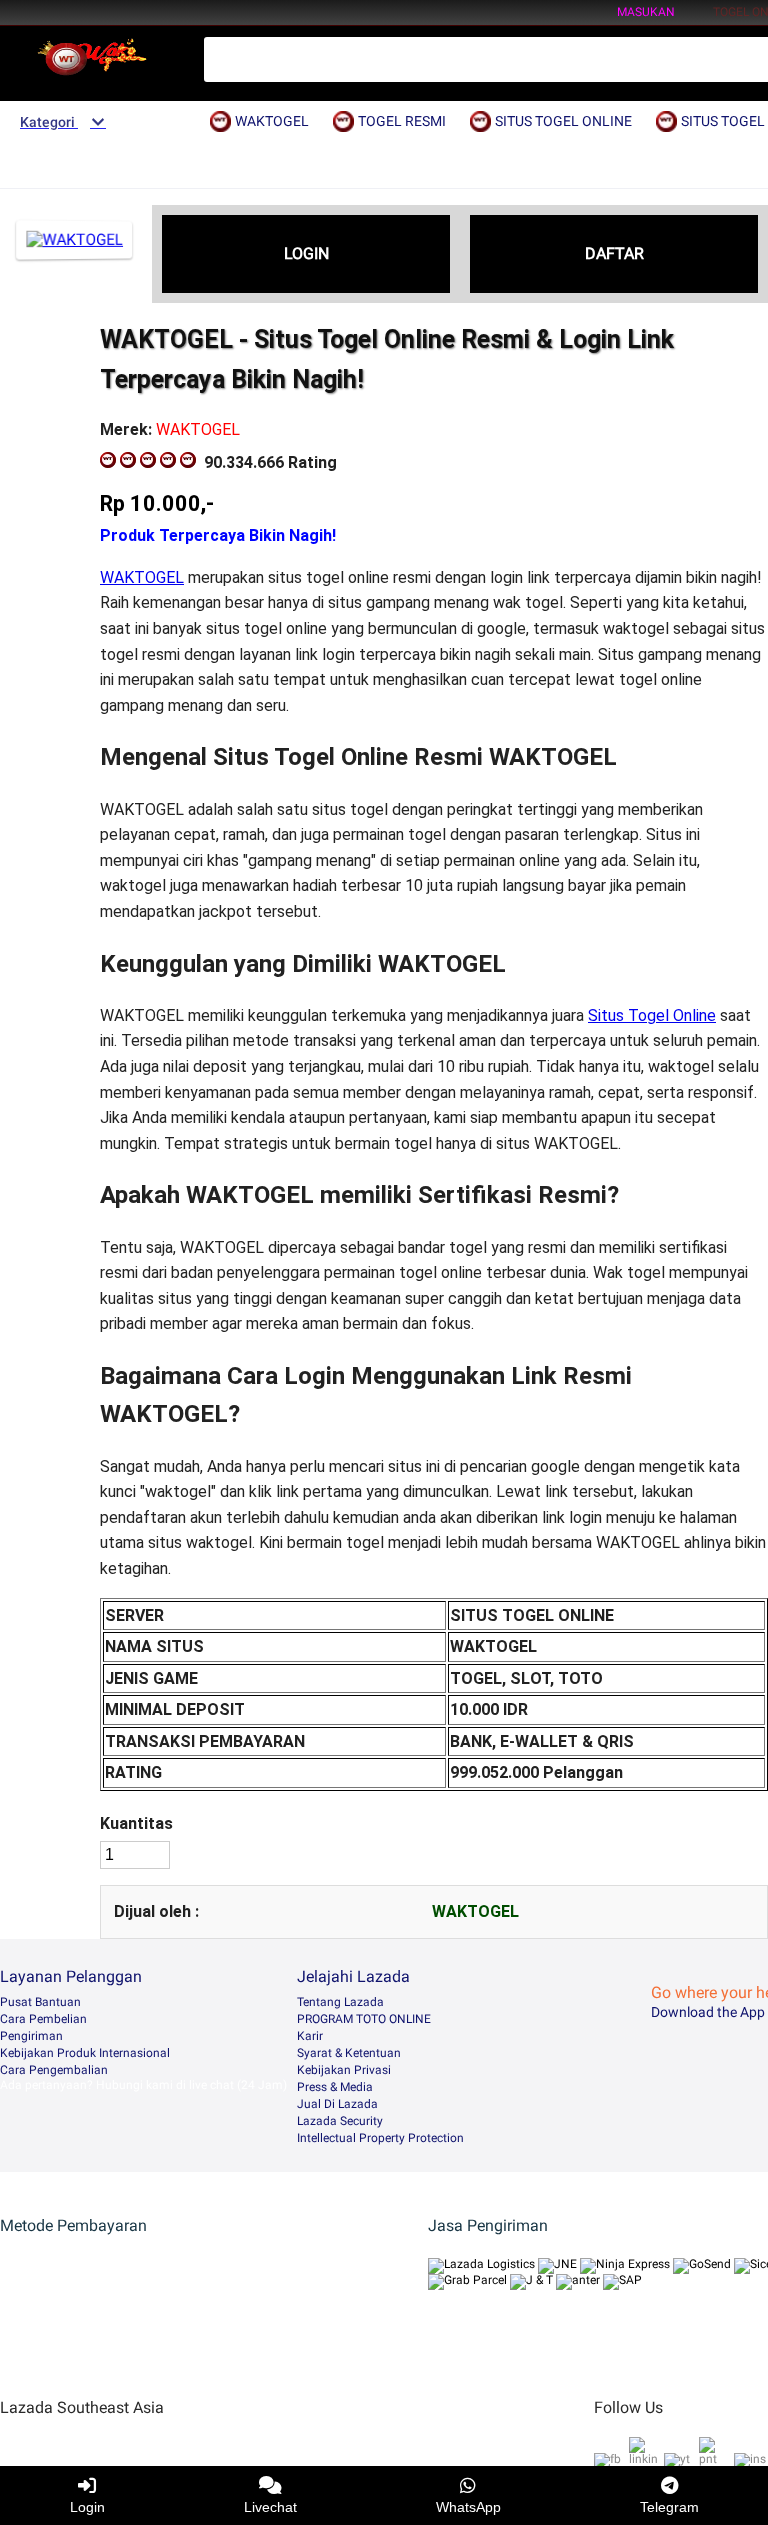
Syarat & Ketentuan (349, 2053)
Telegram (669, 2507)
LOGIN (306, 253)
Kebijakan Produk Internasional (85, 2053)
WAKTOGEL (142, 577)
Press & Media (335, 2087)
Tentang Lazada (340, 2002)
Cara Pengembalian (54, 2070)
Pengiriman (31, 2036)
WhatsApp (468, 2507)
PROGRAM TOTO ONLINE (364, 2019)
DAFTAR (614, 253)
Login (87, 2507)
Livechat (270, 2507)
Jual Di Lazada (337, 2104)
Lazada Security (340, 2121)
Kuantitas (136, 1823)
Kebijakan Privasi (344, 2070)
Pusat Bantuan (40, 2002)
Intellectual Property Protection (380, 2138)
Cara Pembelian (43, 2019)
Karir (310, 2036)
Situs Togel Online (652, 1015)
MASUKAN (646, 12)
